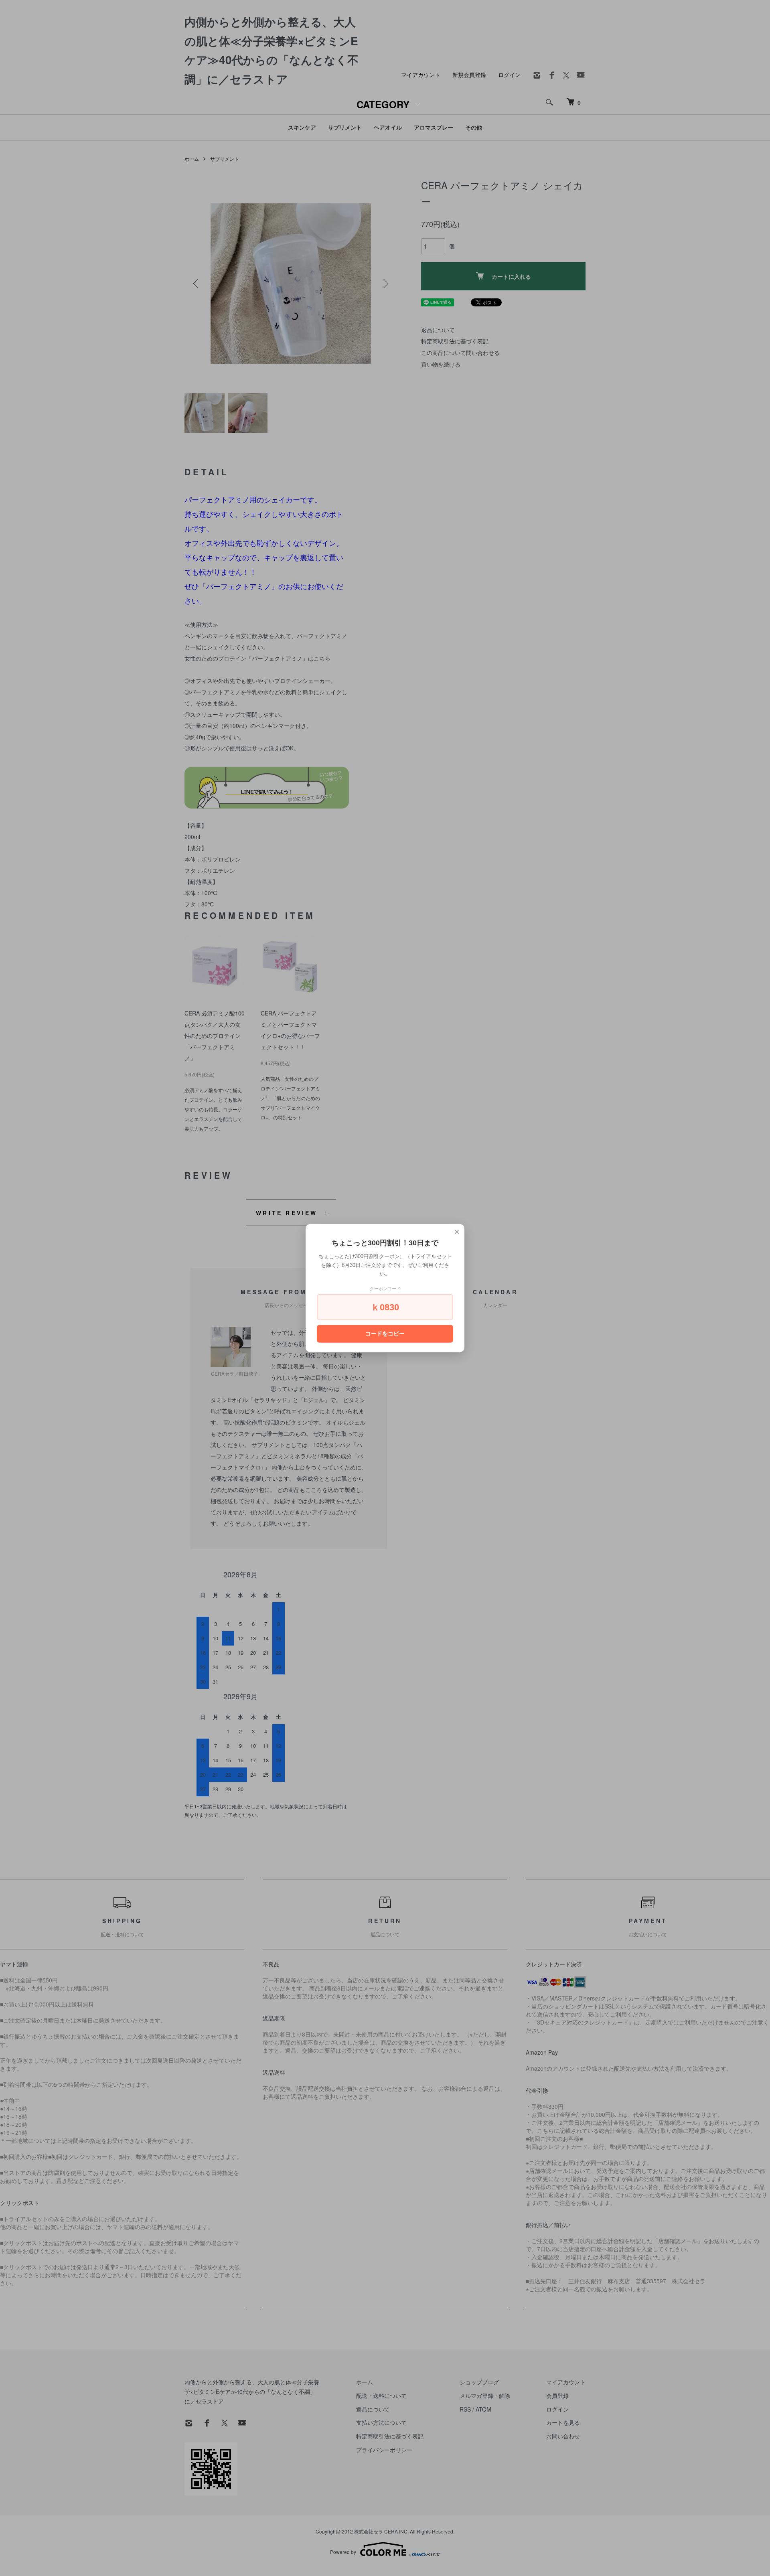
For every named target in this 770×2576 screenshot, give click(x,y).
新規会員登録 (469, 75)
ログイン (509, 75)
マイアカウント (421, 75)
